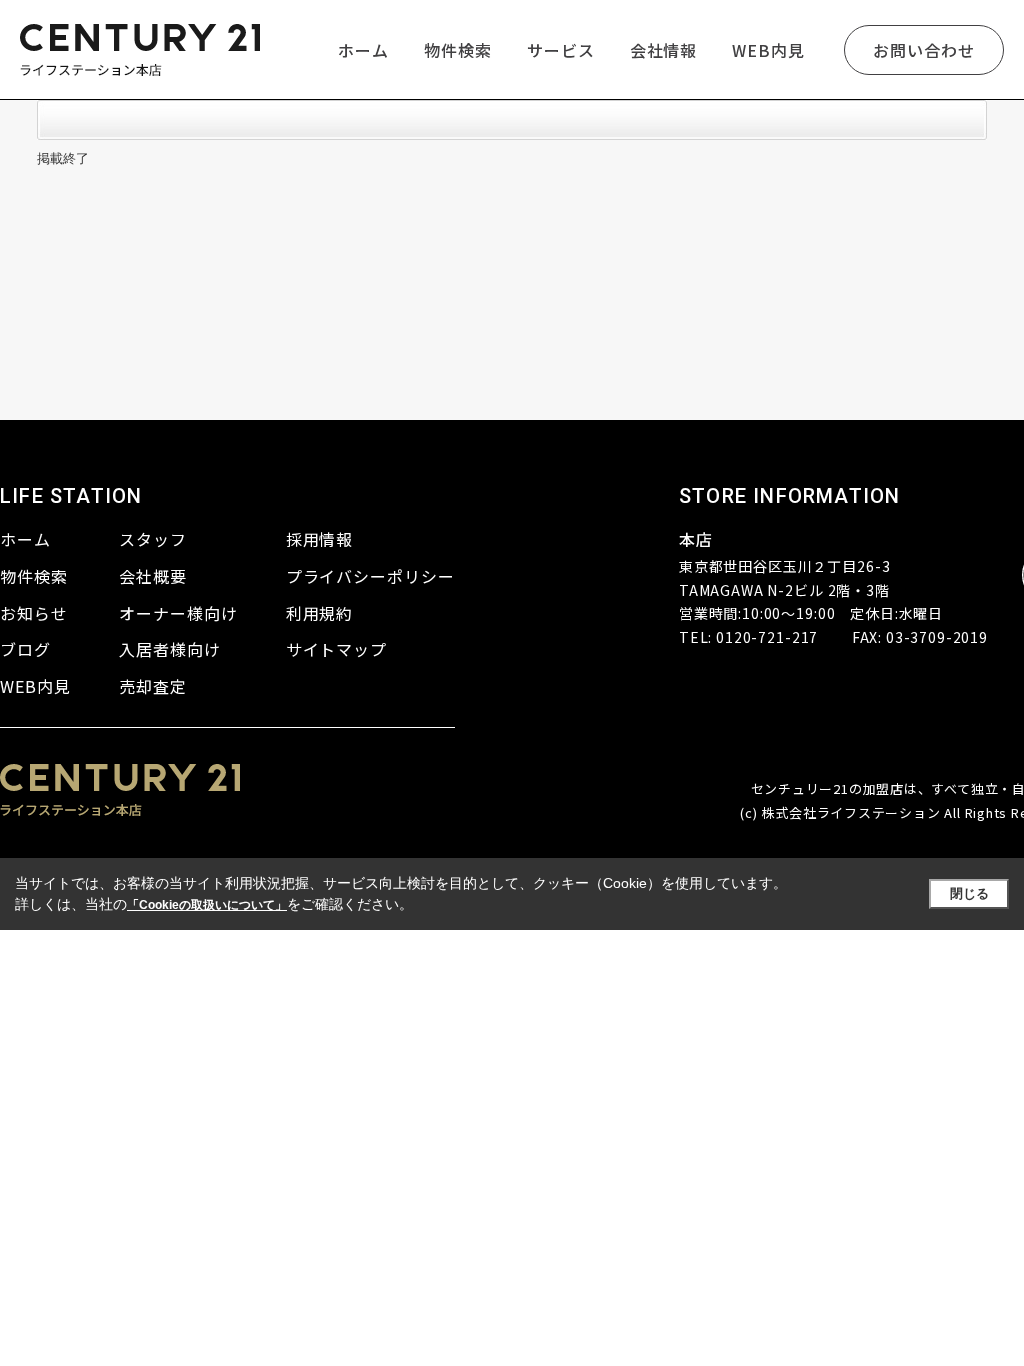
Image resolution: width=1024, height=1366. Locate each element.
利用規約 (320, 613)
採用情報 (320, 539)
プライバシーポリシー (371, 576)
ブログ (25, 649)
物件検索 (458, 50)
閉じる (969, 893)
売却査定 (153, 686)
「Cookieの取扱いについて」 (207, 905)
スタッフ (153, 539)
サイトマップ (337, 649)
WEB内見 (768, 50)
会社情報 (664, 50)
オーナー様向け (178, 613)
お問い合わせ (924, 50)
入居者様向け (170, 649)
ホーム (363, 50)
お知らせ (34, 613)
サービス (561, 50)
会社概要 (153, 576)
